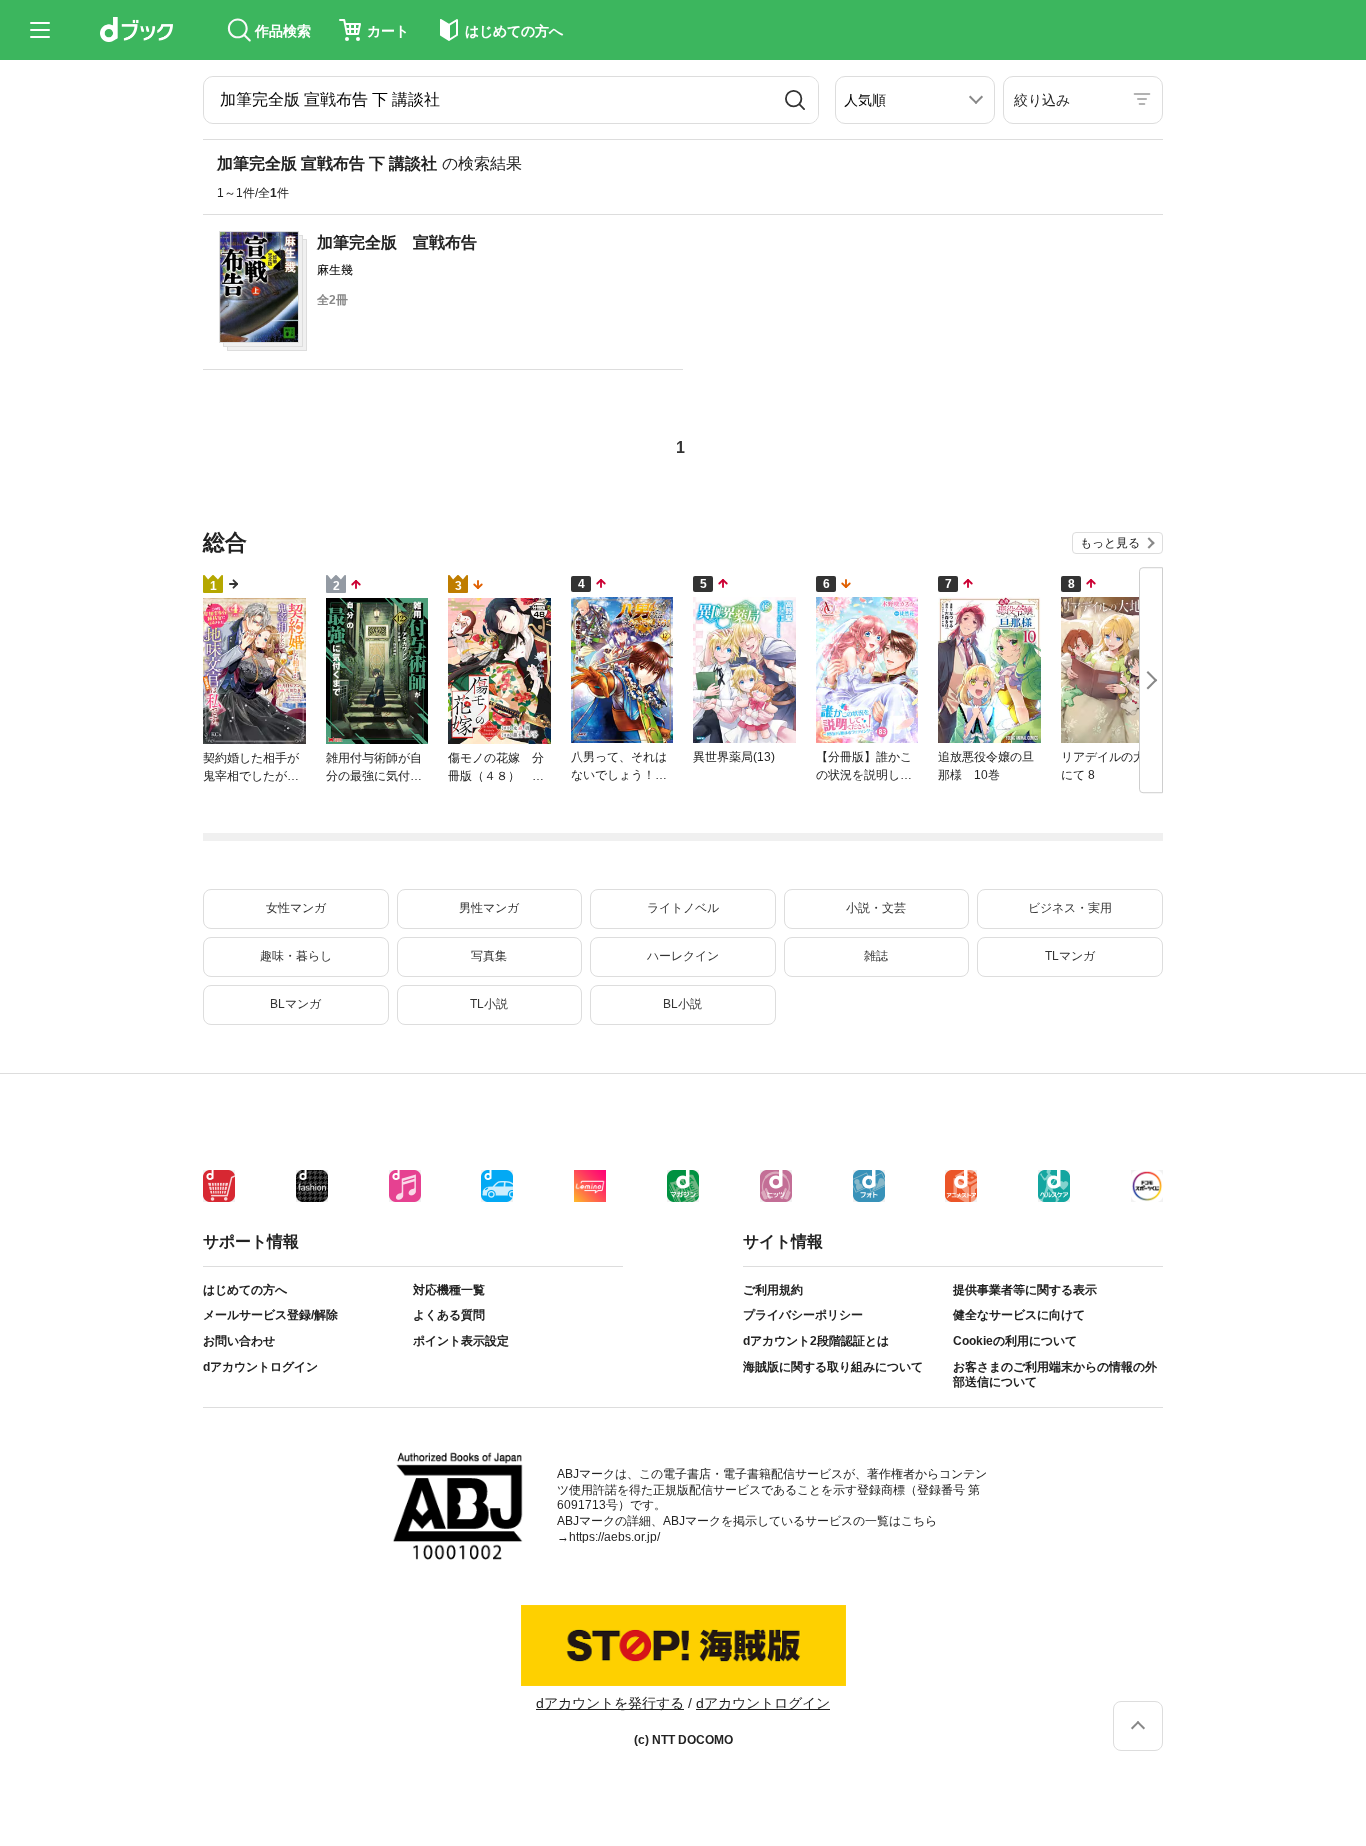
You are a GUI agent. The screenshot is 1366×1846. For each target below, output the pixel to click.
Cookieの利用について (1015, 1341)
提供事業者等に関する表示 (1025, 1290)
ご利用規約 (773, 1290)
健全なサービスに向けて (1019, 1315)
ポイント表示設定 (461, 1341)
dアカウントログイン (260, 1367)
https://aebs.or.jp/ (614, 1537)
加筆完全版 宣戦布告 (397, 242)
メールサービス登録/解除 (270, 1315)
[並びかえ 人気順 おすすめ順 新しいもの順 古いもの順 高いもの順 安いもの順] (915, 100)
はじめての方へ (245, 1290)
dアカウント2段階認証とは (816, 1341)
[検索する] (795, 100)
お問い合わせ (239, 1341)
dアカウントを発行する (610, 1703)
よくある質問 (449, 1315)
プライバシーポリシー (803, 1315)
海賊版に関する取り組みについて (833, 1367)
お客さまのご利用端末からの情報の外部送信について (1055, 1375)
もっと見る (1110, 543)
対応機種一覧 (449, 1290)
